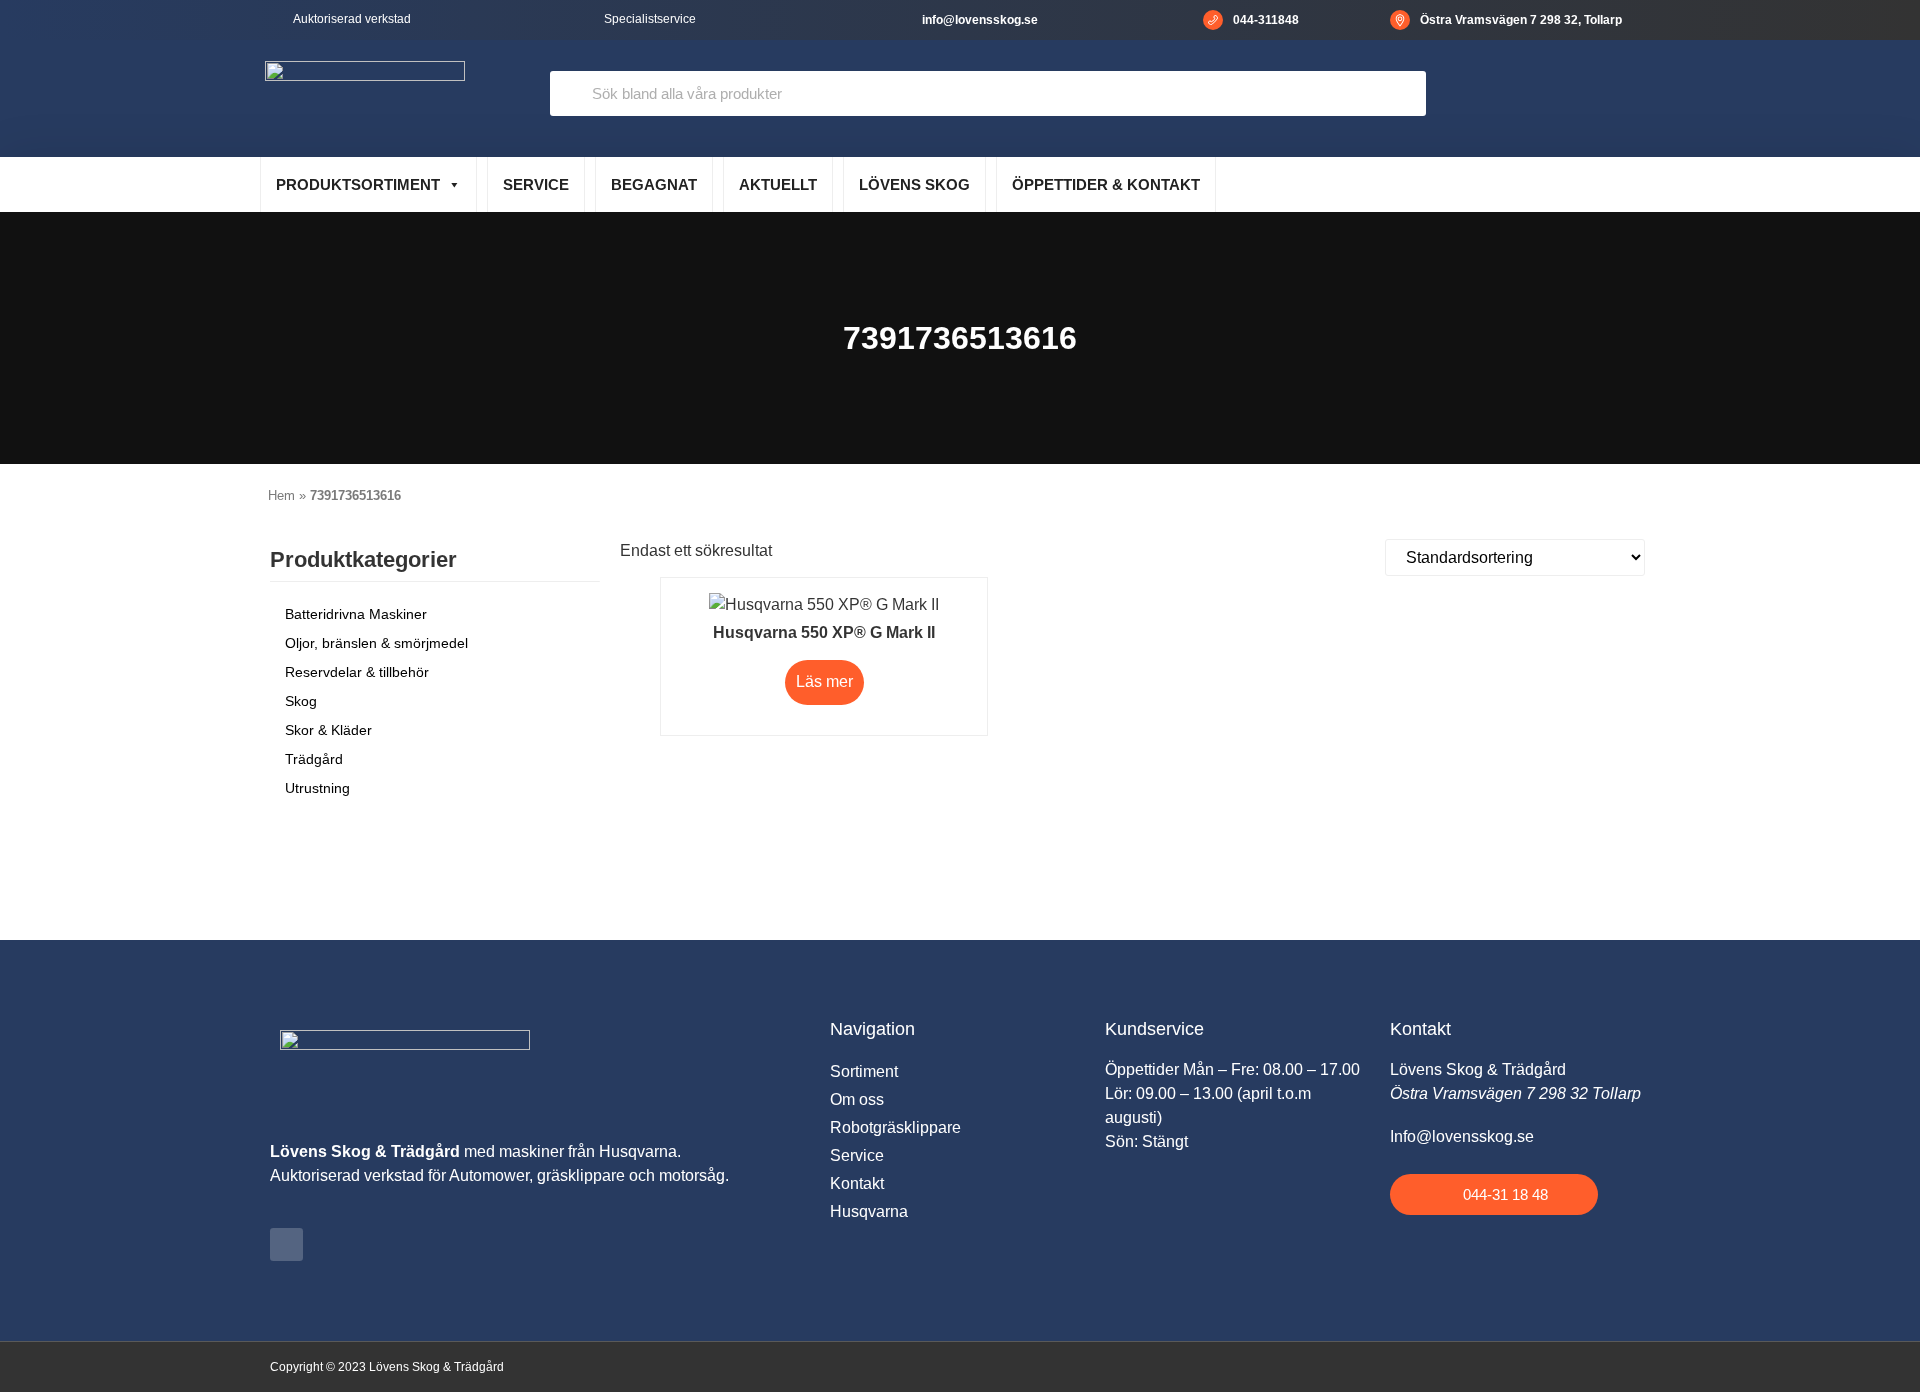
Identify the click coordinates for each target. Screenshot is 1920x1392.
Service (536, 184)
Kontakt (857, 1183)
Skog (301, 701)
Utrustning (317, 788)
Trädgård (314, 759)
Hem (281, 495)
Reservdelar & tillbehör (357, 672)
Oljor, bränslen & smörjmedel (376, 643)
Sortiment (864, 1071)
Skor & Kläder (328, 730)
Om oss (857, 1099)
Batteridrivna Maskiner (356, 614)
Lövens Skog (914, 184)
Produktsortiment (358, 184)
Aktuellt (778, 184)
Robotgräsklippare (895, 1127)
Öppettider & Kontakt (1106, 184)
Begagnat (654, 184)
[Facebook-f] (286, 1244)
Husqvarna (869, 1211)
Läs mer (824, 681)
